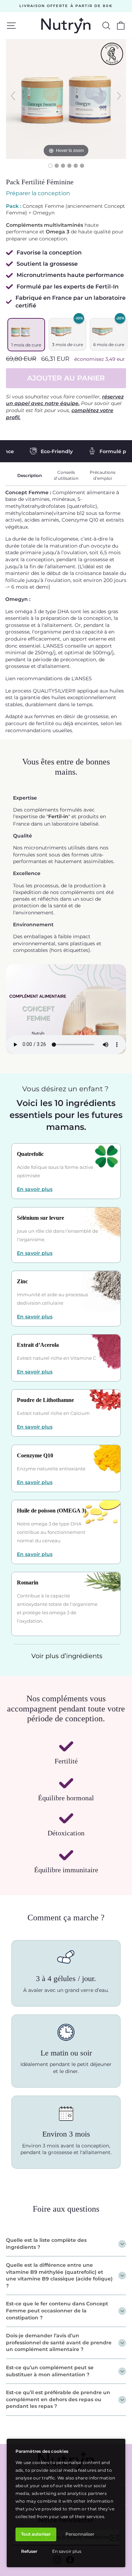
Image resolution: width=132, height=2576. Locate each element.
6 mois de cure (109, 345)
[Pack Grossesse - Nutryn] (50, 166)
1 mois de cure (26, 345)
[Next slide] (119, 96)
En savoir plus (67, 2551)
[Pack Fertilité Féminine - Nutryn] (57, 166)
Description (30, 475)
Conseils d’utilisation (66, 475)
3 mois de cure (68, 345)
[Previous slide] (13, 96)
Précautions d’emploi (103, 475)
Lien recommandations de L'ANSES (49, 678)
